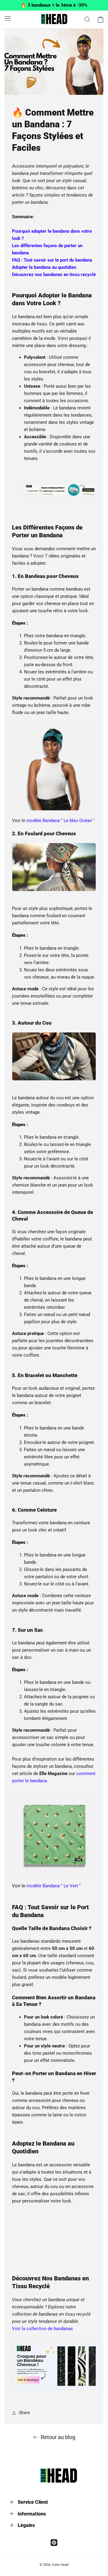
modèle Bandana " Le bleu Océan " (60, 821)
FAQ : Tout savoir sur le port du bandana (52, 260)
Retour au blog (58, 2437)
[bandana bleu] (54, 810)
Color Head (60, 2565)
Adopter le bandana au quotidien (44, 267)
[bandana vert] (54, 1879)
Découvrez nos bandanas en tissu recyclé (54, 275)
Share (24, 2413)
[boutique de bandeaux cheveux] (60, 493)
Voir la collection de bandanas (42, 2329)
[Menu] (7, 18)
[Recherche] (87, 19)
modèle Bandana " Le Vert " (54, 1886)
